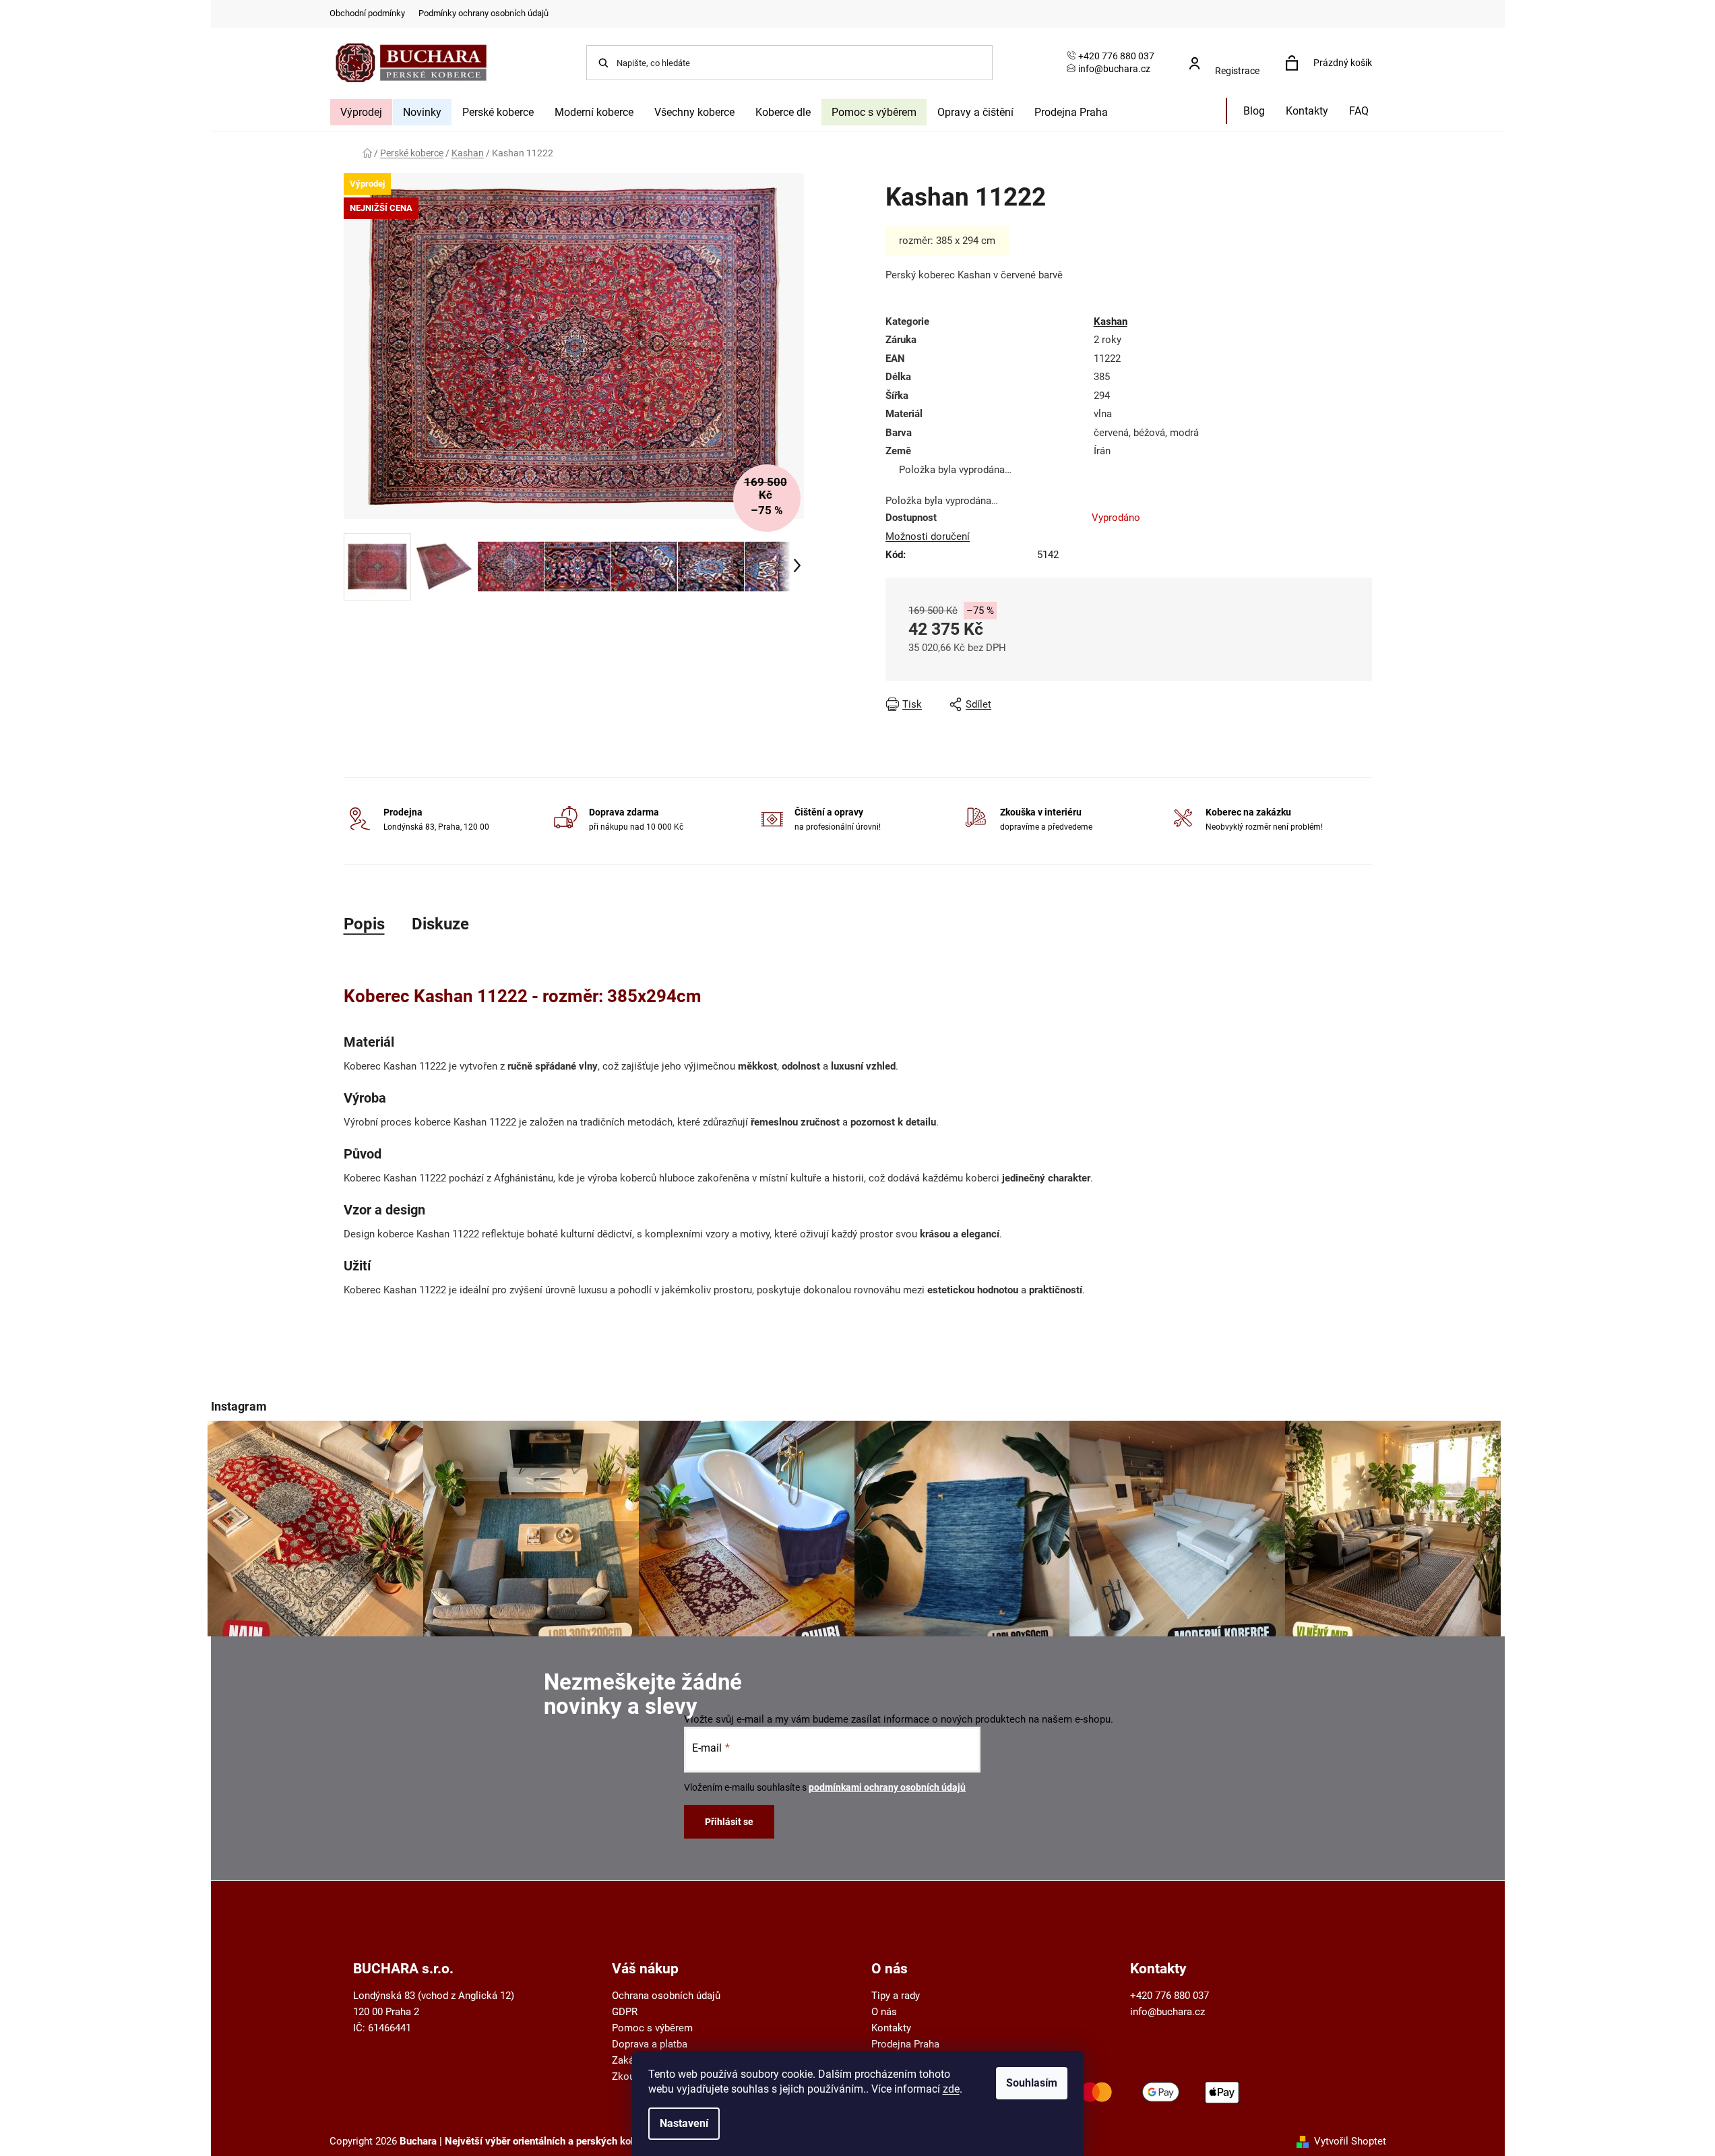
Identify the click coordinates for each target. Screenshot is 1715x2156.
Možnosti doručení (928, 536)
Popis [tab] (364, 924)
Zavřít (1158, 704)
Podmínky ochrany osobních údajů (484, 13)
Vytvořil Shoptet (1350, 2141)
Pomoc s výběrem (652, 2028)
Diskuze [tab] (440, 924)
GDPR (625, 2012)
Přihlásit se (729, 1822)
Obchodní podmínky (367, 13)
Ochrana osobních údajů (666, 1996)
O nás (884, 2012)
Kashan (1111, 321)
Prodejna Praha (905, 2044)
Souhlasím (1032, 2083)
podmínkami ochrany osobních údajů (887, 1787)
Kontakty (891, 2028)
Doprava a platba (650, 2044)
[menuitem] (361, 112)
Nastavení (684, 2123)
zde (951, 2089)
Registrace (1237, 71)
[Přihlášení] (1228, 56)
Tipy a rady (896, 1996)
